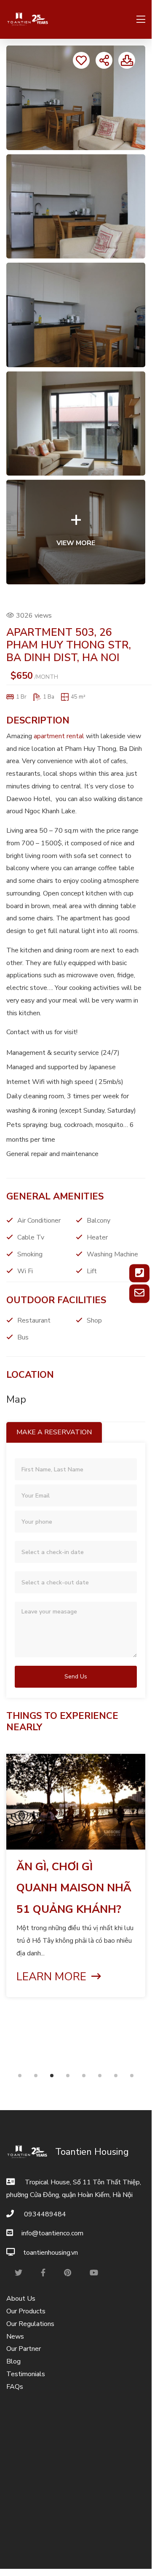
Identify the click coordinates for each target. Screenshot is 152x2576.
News (15, 2337)
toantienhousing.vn (51, 2253)
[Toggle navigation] (138, 20)
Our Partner (24, 2349)
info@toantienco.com (52, 2233)
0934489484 (44, 2214)
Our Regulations (30, 2324)
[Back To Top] (132, 2549)
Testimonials (26, 2374)
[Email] (139, 1294)
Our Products (26, 2311)
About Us (21, 2299)
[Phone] (139, 1273)
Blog (13, 2361)
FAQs (15, 2387)
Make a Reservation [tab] (54, 1432)
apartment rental (59, 736)
